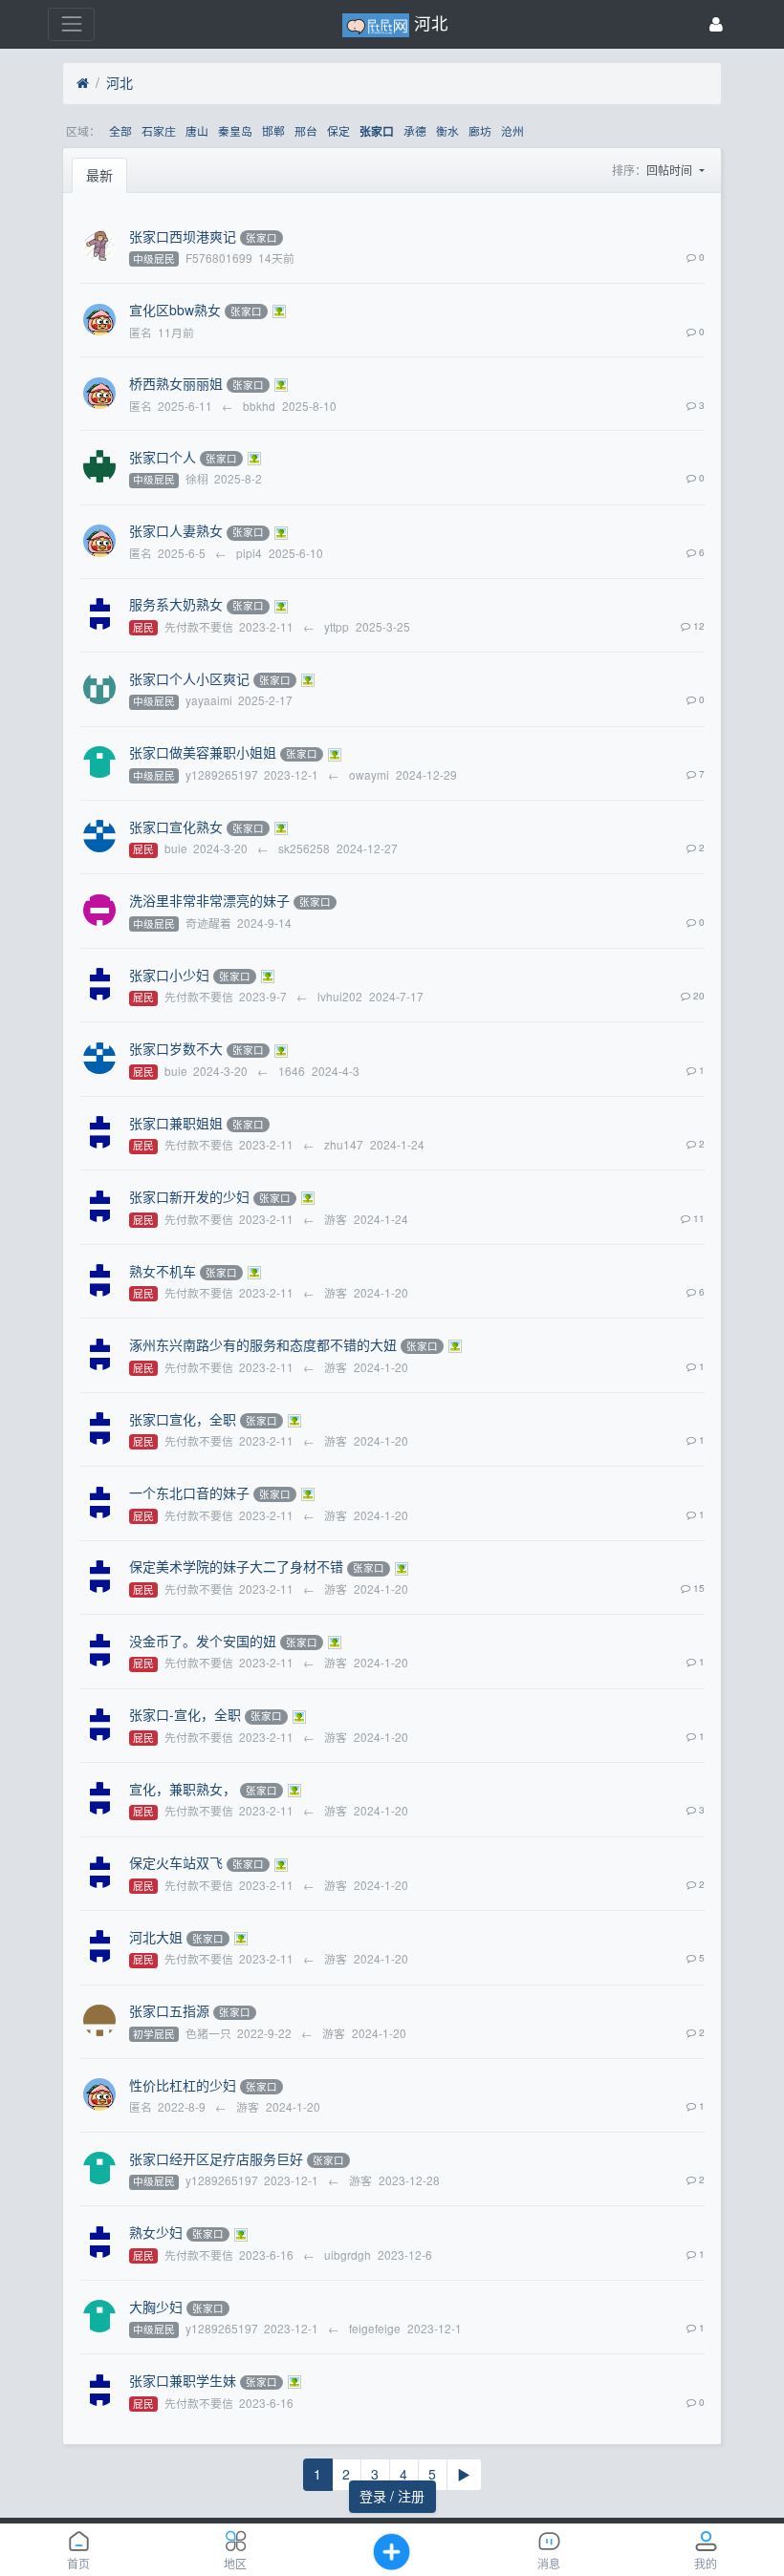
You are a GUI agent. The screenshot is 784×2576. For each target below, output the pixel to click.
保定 (338, 130)
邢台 (306, 130)
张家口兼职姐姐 (176, 1123)
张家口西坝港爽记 (183, 236)
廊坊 (480, 130)
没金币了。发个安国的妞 (203, 1641)
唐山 (197, 130)
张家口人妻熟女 (176, 530)
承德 (415, 130)
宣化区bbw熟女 (175, 310)
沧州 (512, 130)
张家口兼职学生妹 (183, 2380)
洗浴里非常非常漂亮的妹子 (209, 900)
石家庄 (159, 130)
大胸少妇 (156, 2307)
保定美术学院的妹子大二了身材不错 (236, 1566)
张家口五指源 (169, 2010)
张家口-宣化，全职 (185, 1714)
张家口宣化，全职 (183, 1419)
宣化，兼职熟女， (183, 1789)
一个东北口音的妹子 (189, 1492)
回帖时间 (671, 170)
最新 (99, 175)
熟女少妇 (156, 2232)
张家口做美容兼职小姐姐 (203, 752)
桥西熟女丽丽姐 (176, 383)
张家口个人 (163, 457)
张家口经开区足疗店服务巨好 (216, 2158)
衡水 (447, 130)
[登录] (716, 24)
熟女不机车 (163, 1271)
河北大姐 (156, 1937)
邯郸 (273, 130)
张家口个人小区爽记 (189, 678)
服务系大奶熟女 (176, 604)
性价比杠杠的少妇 (183, 2085)
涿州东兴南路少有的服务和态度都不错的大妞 (263, 1344)
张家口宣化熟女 (176, 826)
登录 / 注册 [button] (392, 2496)
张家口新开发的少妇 (189, 1196)
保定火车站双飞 (176, 1862)
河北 (120, 82)
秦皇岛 (235, 130)
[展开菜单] (71, 24)
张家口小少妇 (169, 975)
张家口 (377, 131)
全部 (120, 130)
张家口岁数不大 (176, 1048)
